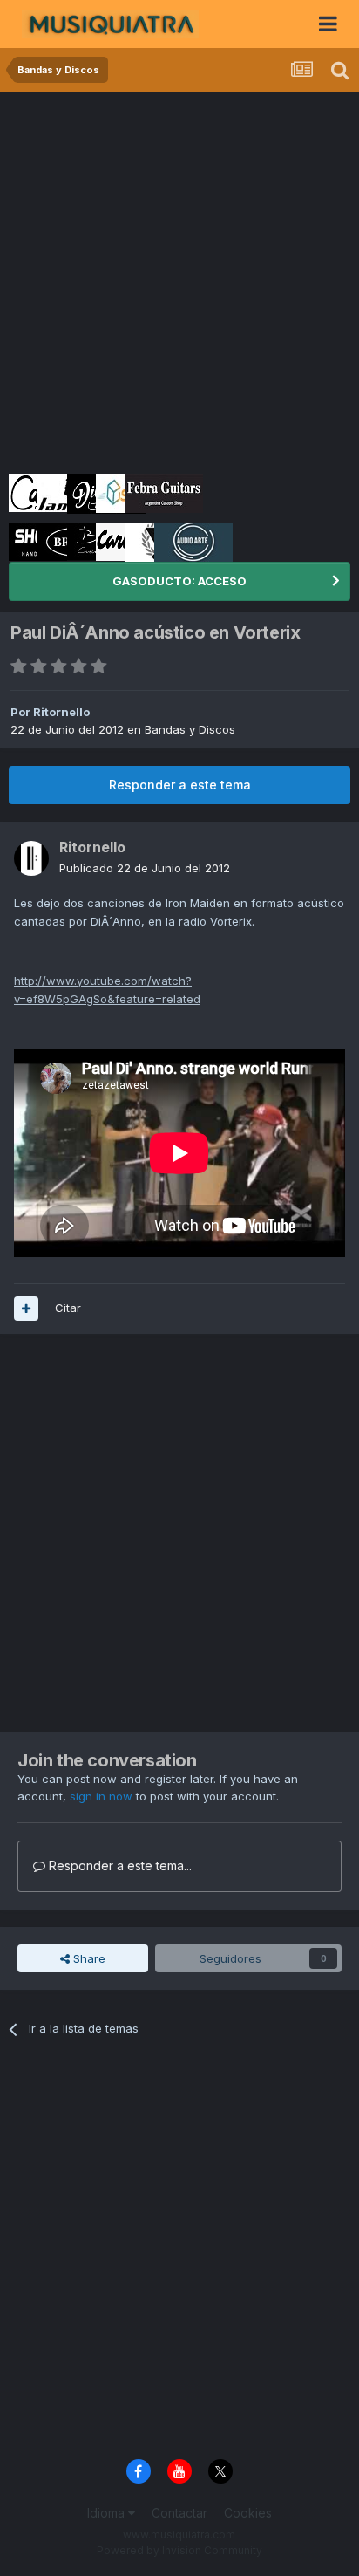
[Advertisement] (179, 280)
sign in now (101, 1796)
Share (88, 1958)
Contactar (179, 2513)
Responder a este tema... (119, 1865)
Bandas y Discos (190, 729)
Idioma (108, 2513)
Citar (68, 1308)
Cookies (248, 2513)
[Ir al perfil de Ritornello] (31, 858)
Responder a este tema (180, 785)
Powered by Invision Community (179, 2550)
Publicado (145, 868)
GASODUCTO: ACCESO (179, 581)
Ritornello (61, 712)
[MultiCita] (26, 1308)
